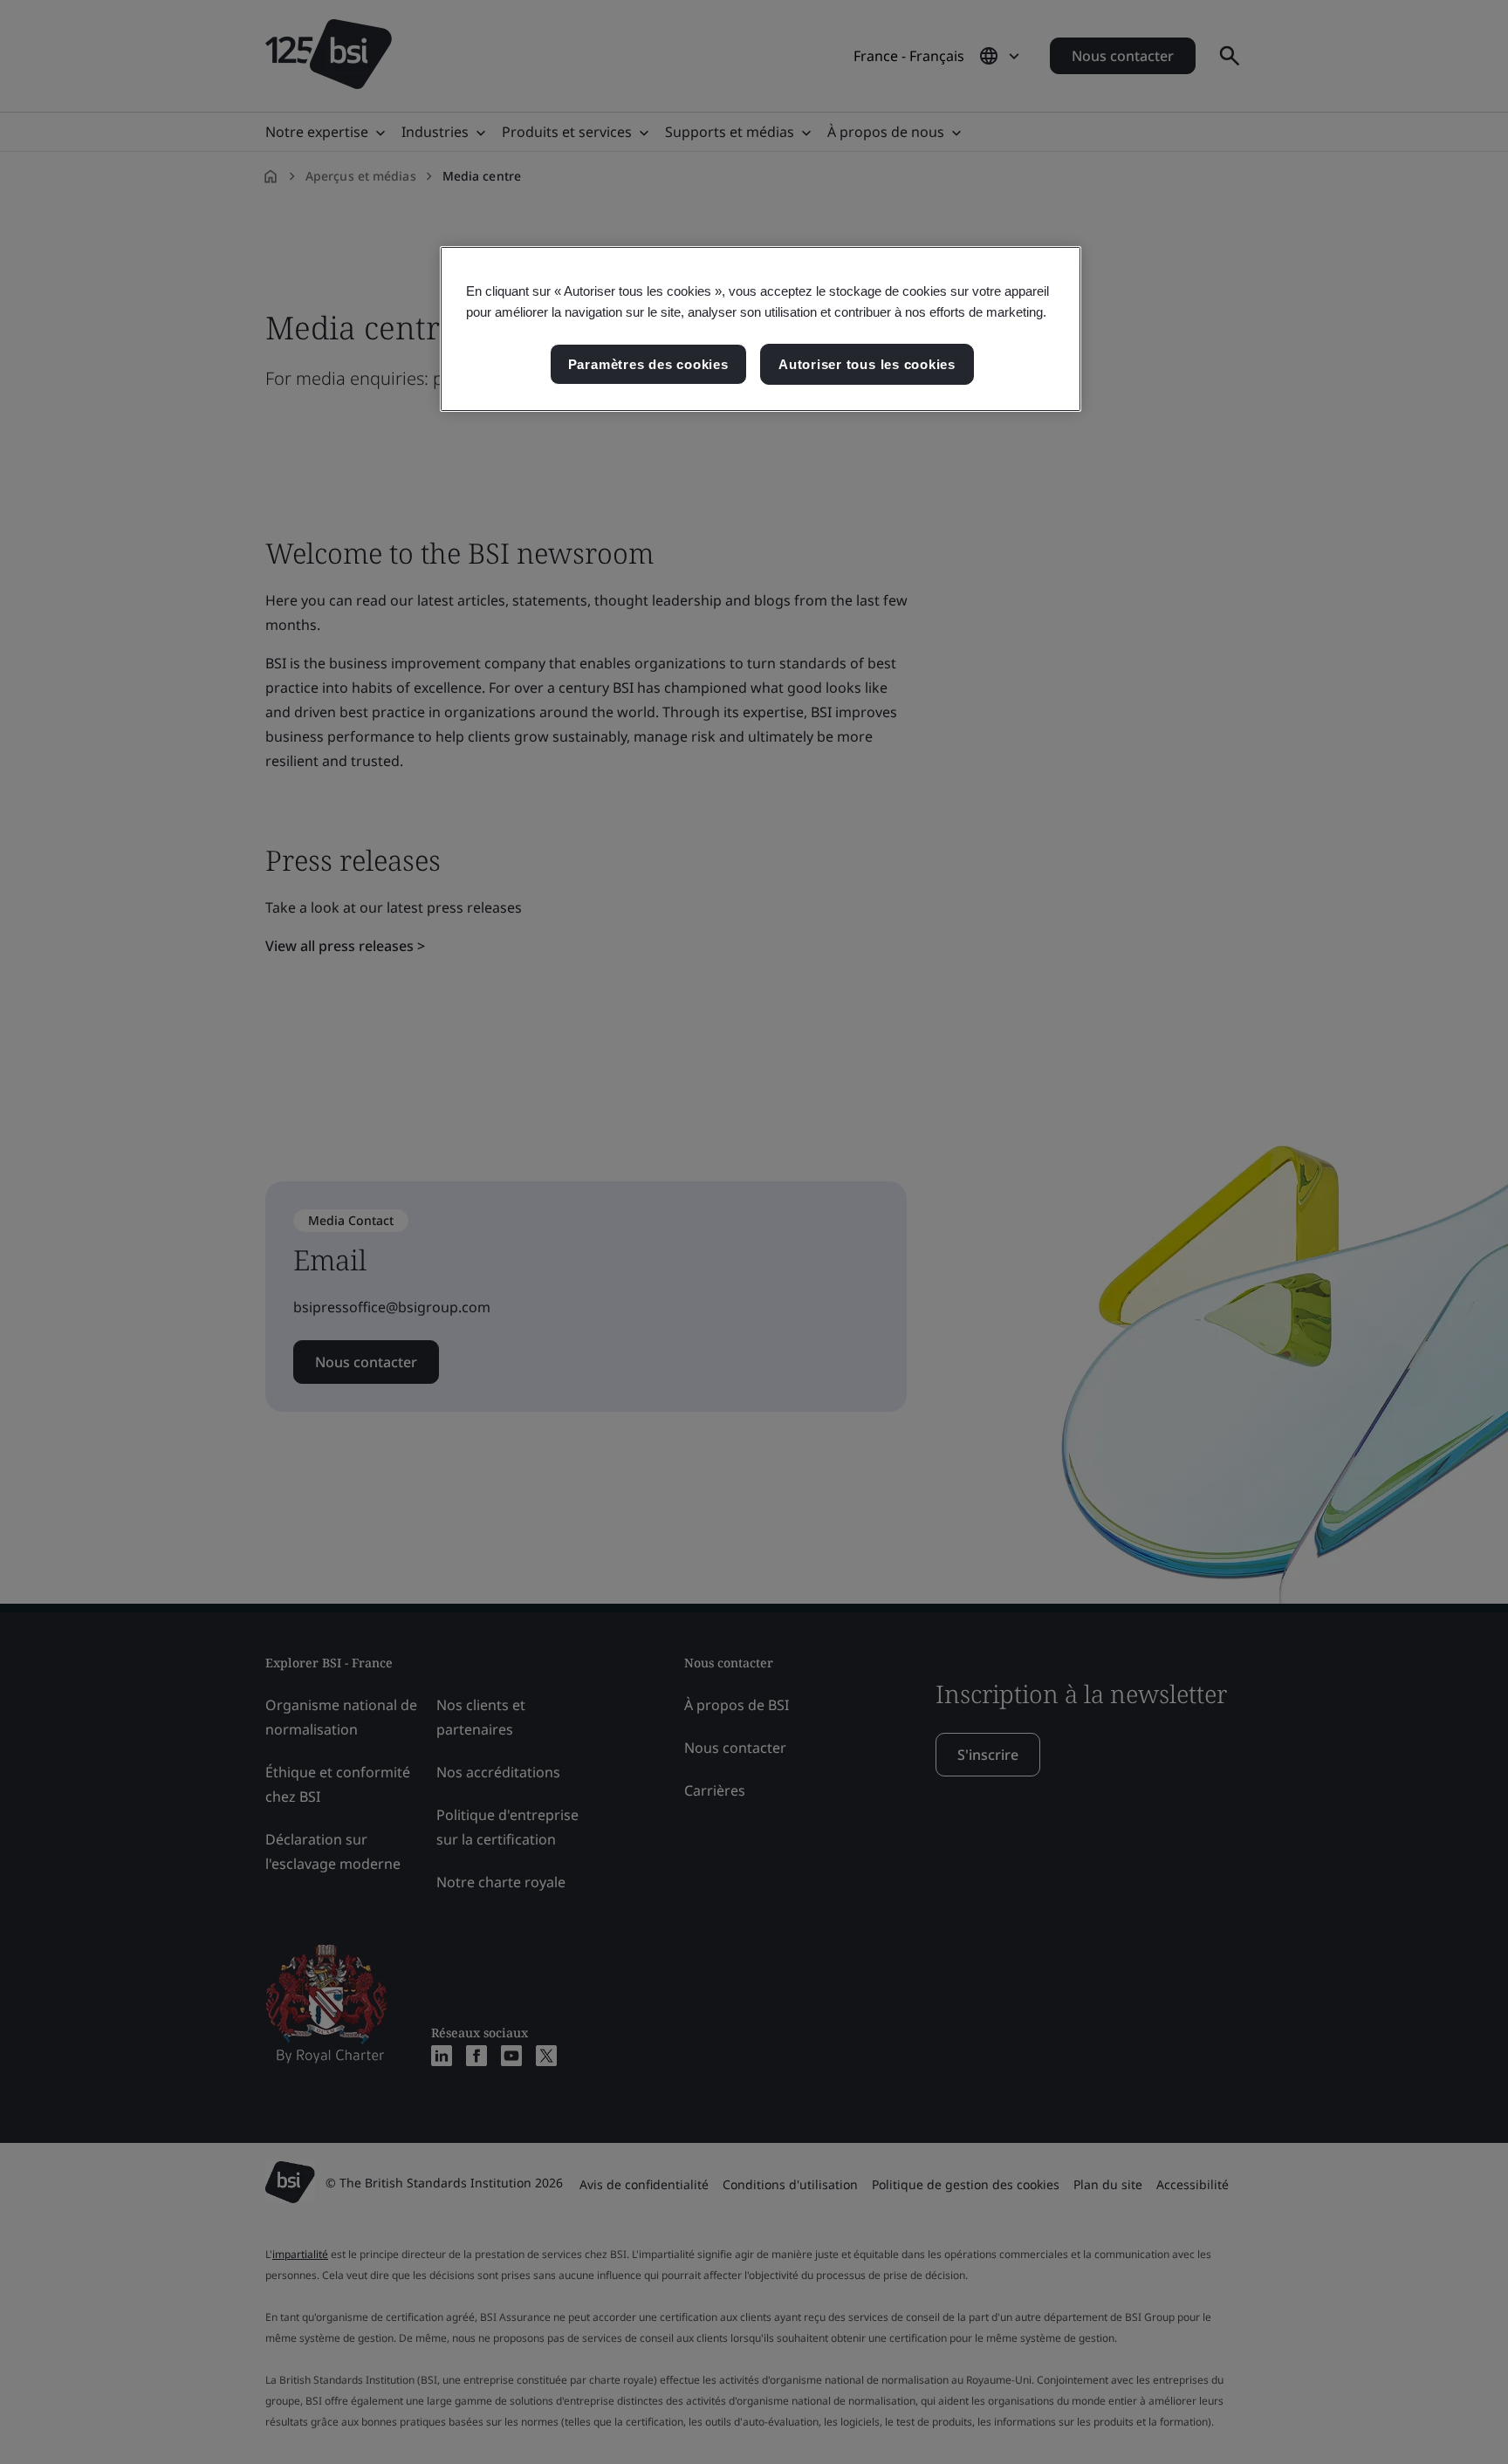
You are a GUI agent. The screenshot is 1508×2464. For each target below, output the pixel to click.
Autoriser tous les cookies (867, 364)
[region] (761, 329)
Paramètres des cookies (648, 364)
